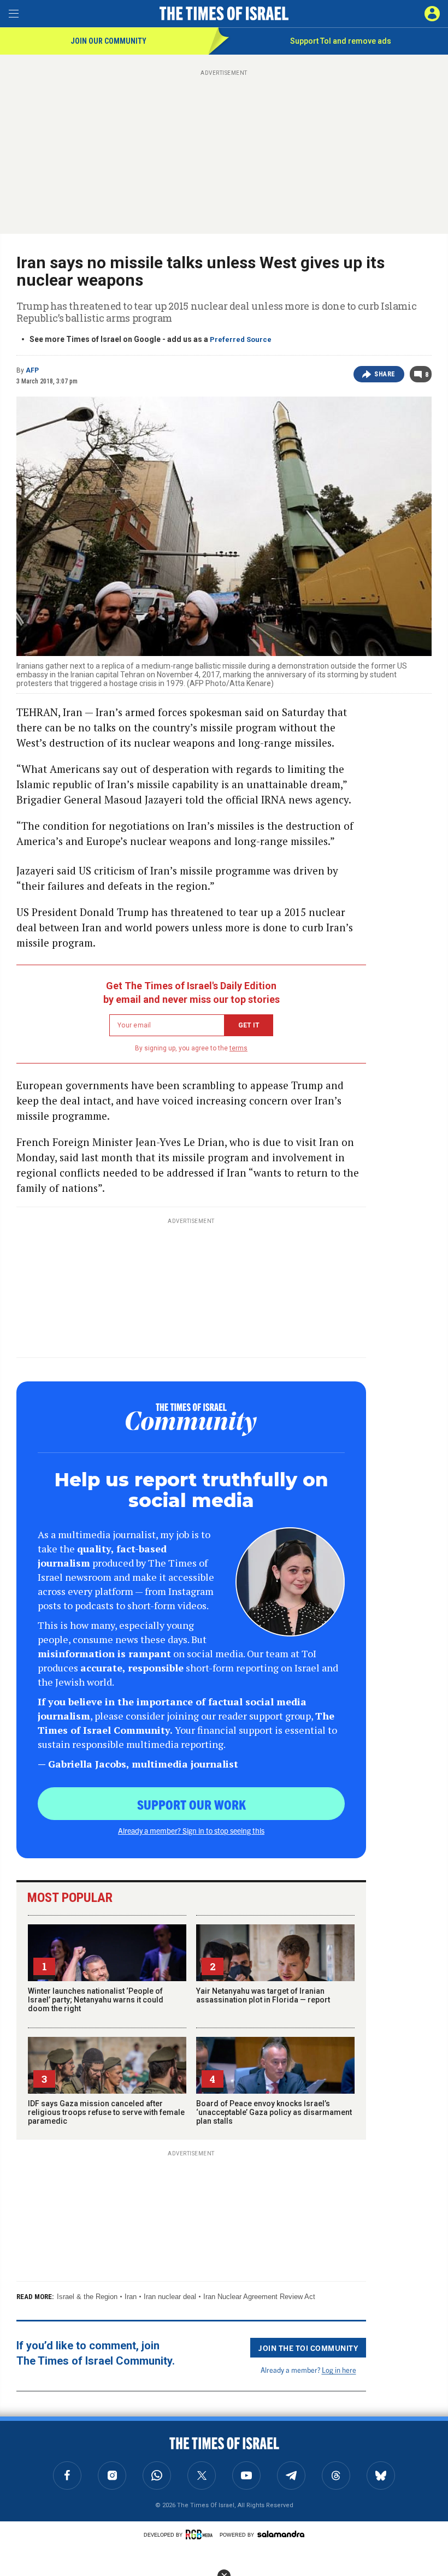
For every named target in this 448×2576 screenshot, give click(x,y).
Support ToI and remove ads (341, 41)
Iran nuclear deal (170, 2297)
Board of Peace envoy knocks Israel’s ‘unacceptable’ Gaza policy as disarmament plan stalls (274, 2112)
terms (238, 1048)
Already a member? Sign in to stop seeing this (191, 1830)
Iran (131, 2297)
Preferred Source (241, 339)
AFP (32, 370)
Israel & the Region (87, 2297)
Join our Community (108, 41)
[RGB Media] (201, 2534)
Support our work (191, 1804)
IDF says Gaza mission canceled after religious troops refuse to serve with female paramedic (106, 2112)
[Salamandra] (281, 2534)
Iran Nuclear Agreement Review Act (259, 2297)
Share (385, 374)
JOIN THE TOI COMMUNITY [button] (308, 2348)
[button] (432, 14)
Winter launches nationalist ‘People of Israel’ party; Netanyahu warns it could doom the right (96, 2000)
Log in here (339, 2370)
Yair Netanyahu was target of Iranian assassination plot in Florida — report (263, 1995)
